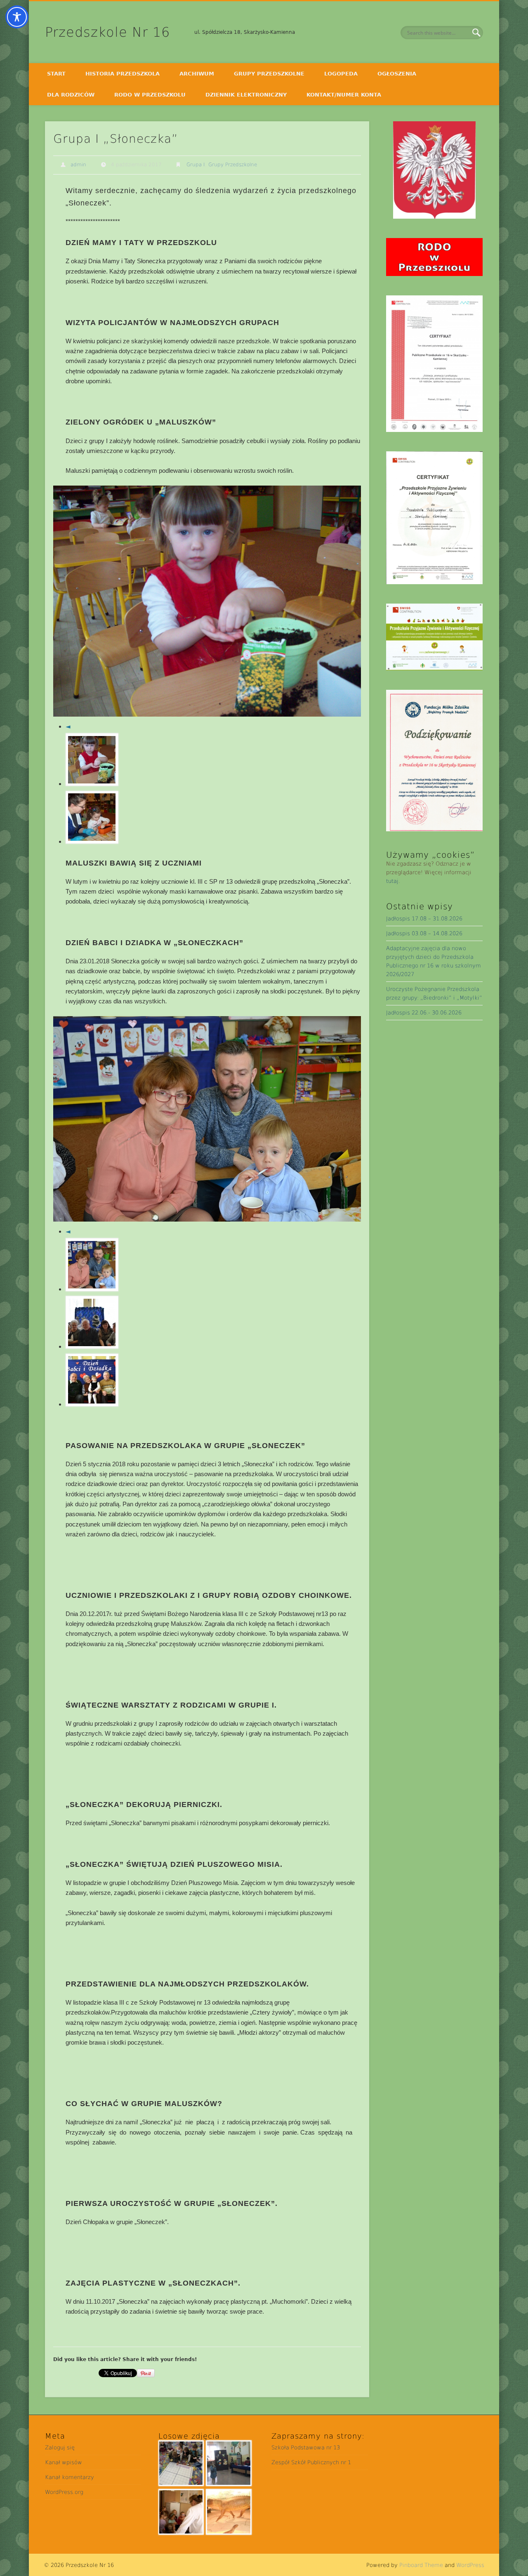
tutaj (392, 881)
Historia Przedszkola (123, 74)
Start (56, 74)
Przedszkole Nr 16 (107, 32)
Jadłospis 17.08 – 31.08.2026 (424, 919)
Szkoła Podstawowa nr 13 (306, 2447)
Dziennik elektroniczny (246, 95)
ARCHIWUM (197, 74)
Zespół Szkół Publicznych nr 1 (311, 2462)
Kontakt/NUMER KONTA (344, 95)
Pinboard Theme (421, 2565)
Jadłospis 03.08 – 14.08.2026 (424, 933)
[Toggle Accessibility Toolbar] (17, 17)
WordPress (470, 2565)
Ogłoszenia (397, 74)
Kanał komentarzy (70, 2477)
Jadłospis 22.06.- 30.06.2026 (424, 1013)
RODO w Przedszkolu (150, 95)
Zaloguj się (60, 2447)
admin (78, 165)
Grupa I (196, 165)
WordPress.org (64, 2492)
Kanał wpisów (64, 2462)
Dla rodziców (71, 95)
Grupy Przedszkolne (269, 74)
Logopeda (341, 74)
